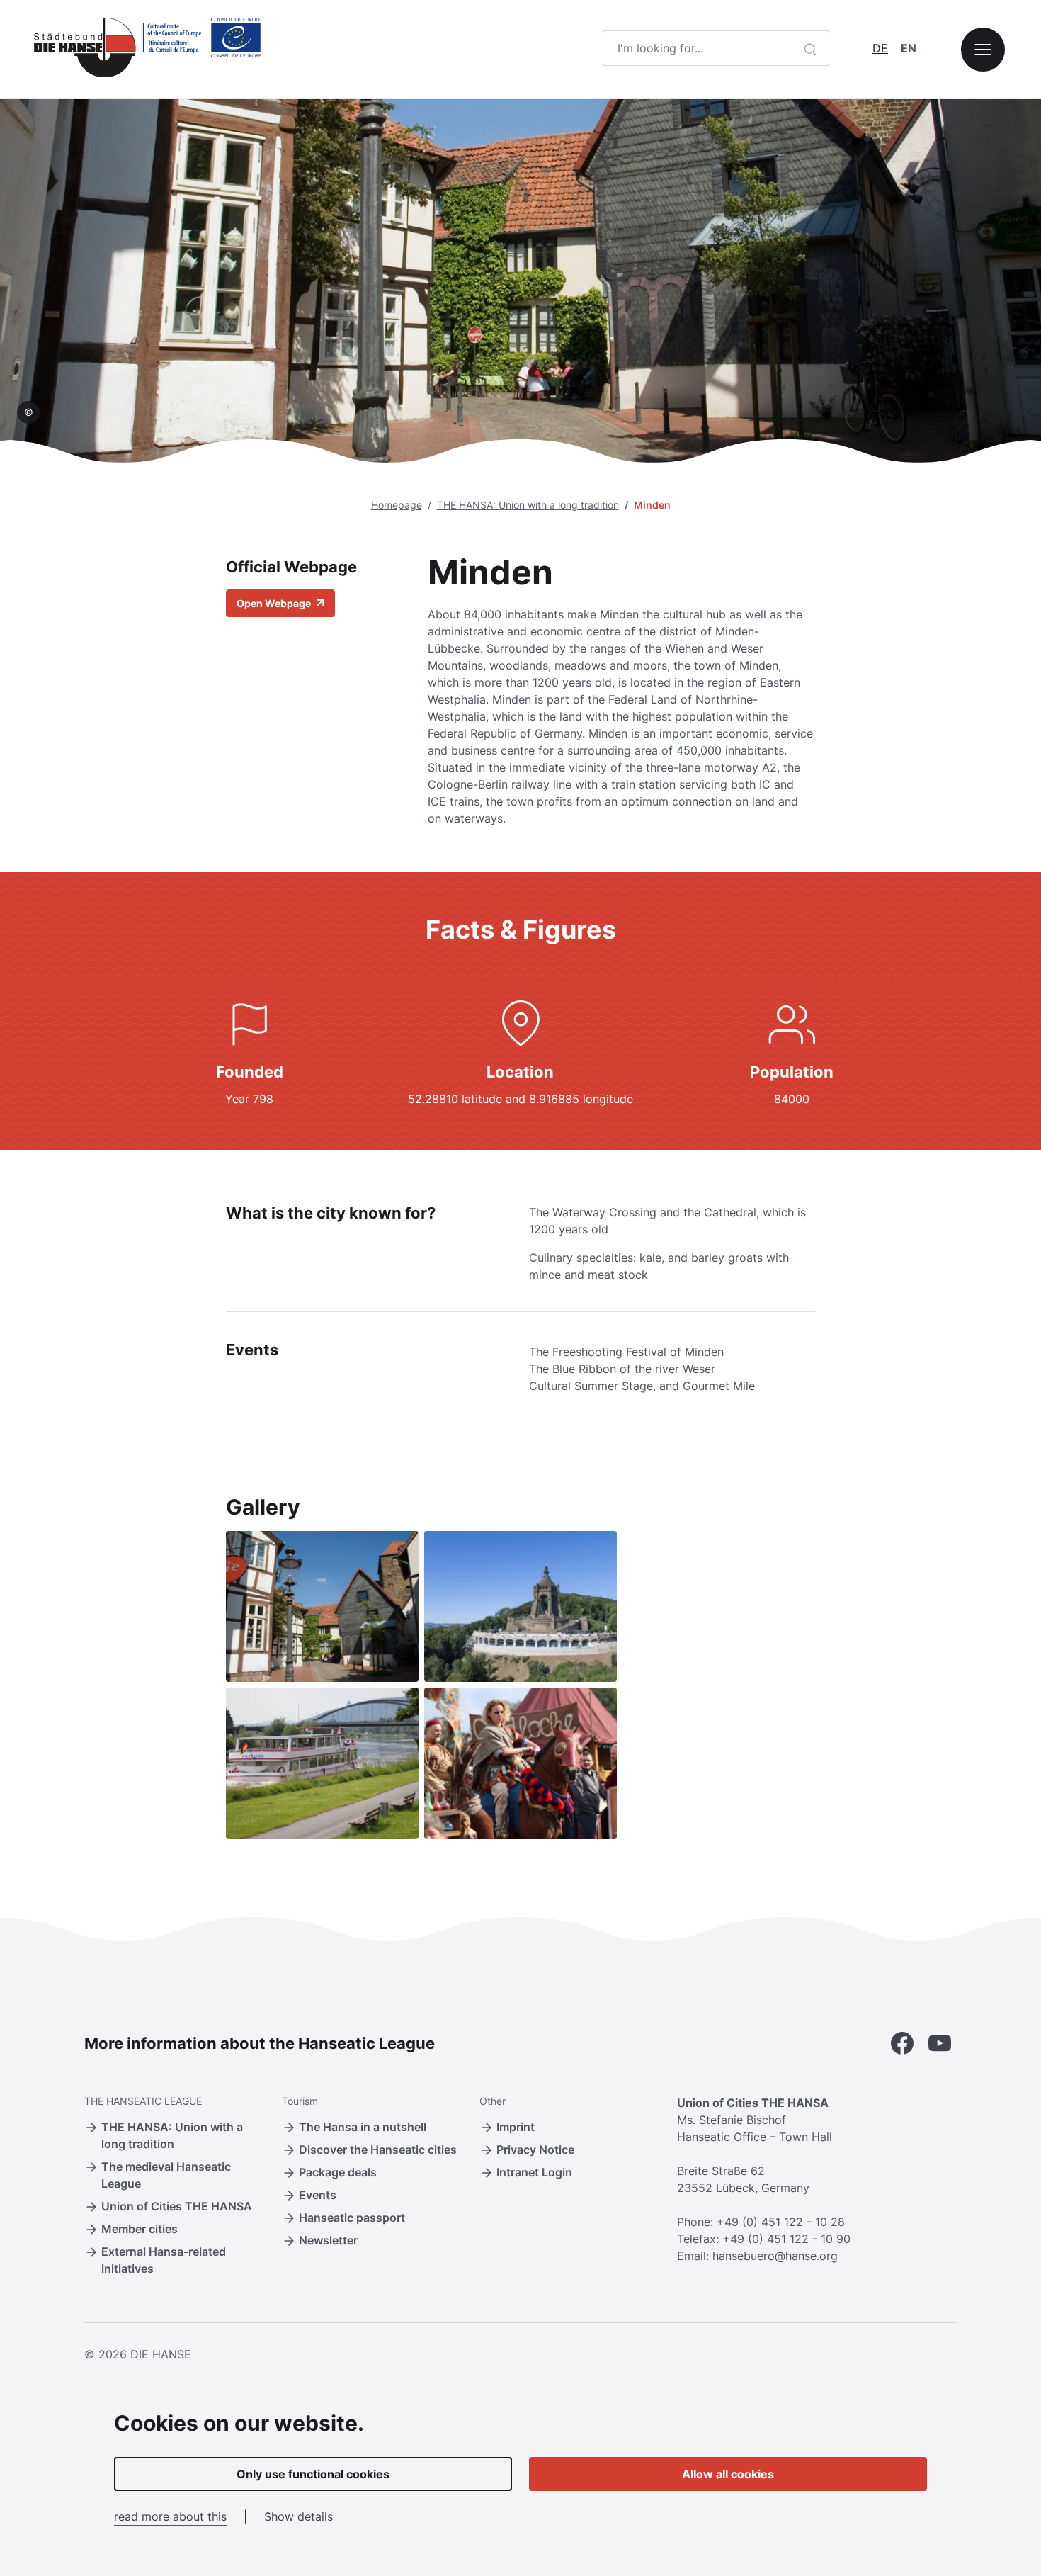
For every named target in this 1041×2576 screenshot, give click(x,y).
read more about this (170, 2516)
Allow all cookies (728, 2474)
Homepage (397, 505)
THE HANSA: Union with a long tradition (528, 505)
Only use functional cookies (313, 2474)
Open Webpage (275, 603)
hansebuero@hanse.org (775, 2256)
